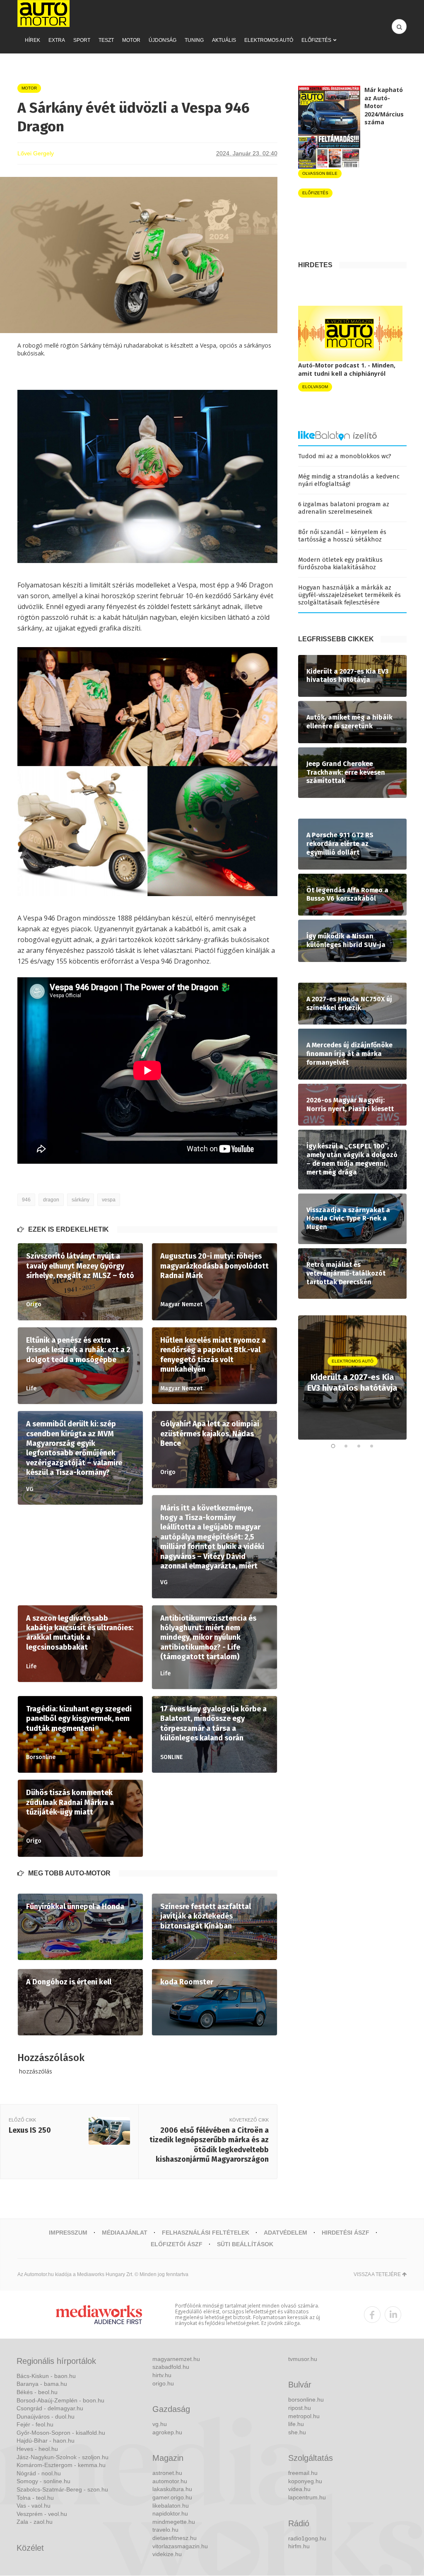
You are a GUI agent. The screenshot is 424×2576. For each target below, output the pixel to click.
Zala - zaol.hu (35, 2522)
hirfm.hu (299, 2546)
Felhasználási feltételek (206, 2233)
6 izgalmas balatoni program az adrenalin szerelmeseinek (344, 508)
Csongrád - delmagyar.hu (50, 2408)
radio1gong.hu (307, 2538)
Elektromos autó (269, 40)
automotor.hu (170, 2481)
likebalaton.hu (171, 2506)
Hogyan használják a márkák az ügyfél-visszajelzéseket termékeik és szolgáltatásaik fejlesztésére (349, 595)
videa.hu (299, 2489)
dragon (51, 1200)
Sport (82, 40)
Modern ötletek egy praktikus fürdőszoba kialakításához (340, 563)
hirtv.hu (162, 2375)
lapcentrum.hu (307, 2497)
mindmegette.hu (174, 2522)
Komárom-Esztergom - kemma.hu (61, 2465)
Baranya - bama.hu (42, 2384)
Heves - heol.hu (37, 2449)
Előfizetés (316, 40)
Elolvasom (315, 387)
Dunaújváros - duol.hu (46, 2417)
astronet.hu (167, 2473)
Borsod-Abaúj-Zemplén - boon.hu (60, 2400)
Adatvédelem (285, 2233)
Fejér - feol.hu (35, 2424)
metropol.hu (304, 2416)
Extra (57, 40)
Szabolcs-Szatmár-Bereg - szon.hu (62, 2489)
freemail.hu (303, 2473)
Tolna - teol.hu (35, 2498)
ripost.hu (300, 2408)
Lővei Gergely (36, 153)
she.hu (297, 2432)
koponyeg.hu (305, 2481)
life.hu (296, 2424)
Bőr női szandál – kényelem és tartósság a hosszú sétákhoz (342, 536)
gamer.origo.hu (172, 2497)
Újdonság (163, 40)
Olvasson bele (320, 173)
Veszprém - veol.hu (42, 2514)
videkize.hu (167, 2554)
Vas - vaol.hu (34, 2506)
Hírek (33, 40)
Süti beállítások (245, 2244)
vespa (109, 1200)
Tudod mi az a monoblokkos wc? (345, 456)
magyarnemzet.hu (176, 2359)
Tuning (194, 40)
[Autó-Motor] (43, 13)
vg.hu (160, 2424)
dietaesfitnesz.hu (175, 2538)
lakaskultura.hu (172, 2489)
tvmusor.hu (303, 2359)
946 (26, 1200)
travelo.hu (165, 2530)
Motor (131, 40)
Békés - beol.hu (37, 2392)
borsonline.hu (306, 2400)
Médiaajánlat (125, 2233)
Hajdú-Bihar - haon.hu (46, 2441)
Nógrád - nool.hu (39, 2473)
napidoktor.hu (170, 2513)
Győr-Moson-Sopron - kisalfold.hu (61, 2433)
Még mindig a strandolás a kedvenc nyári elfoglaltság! (349, 480)
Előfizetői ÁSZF (177, 2244)
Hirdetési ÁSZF (346, 2233)
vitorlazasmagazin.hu (180, 2546)
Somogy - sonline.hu (43, 2481)
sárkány (81, 1200)
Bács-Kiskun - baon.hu (46, 2376)
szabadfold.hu (171, 2367)
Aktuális (224, 40)
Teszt (106, 40)
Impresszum (68, 2233)
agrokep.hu (167, 2432)
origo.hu (163, 2383)
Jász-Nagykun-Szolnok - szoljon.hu (63, 2457)
